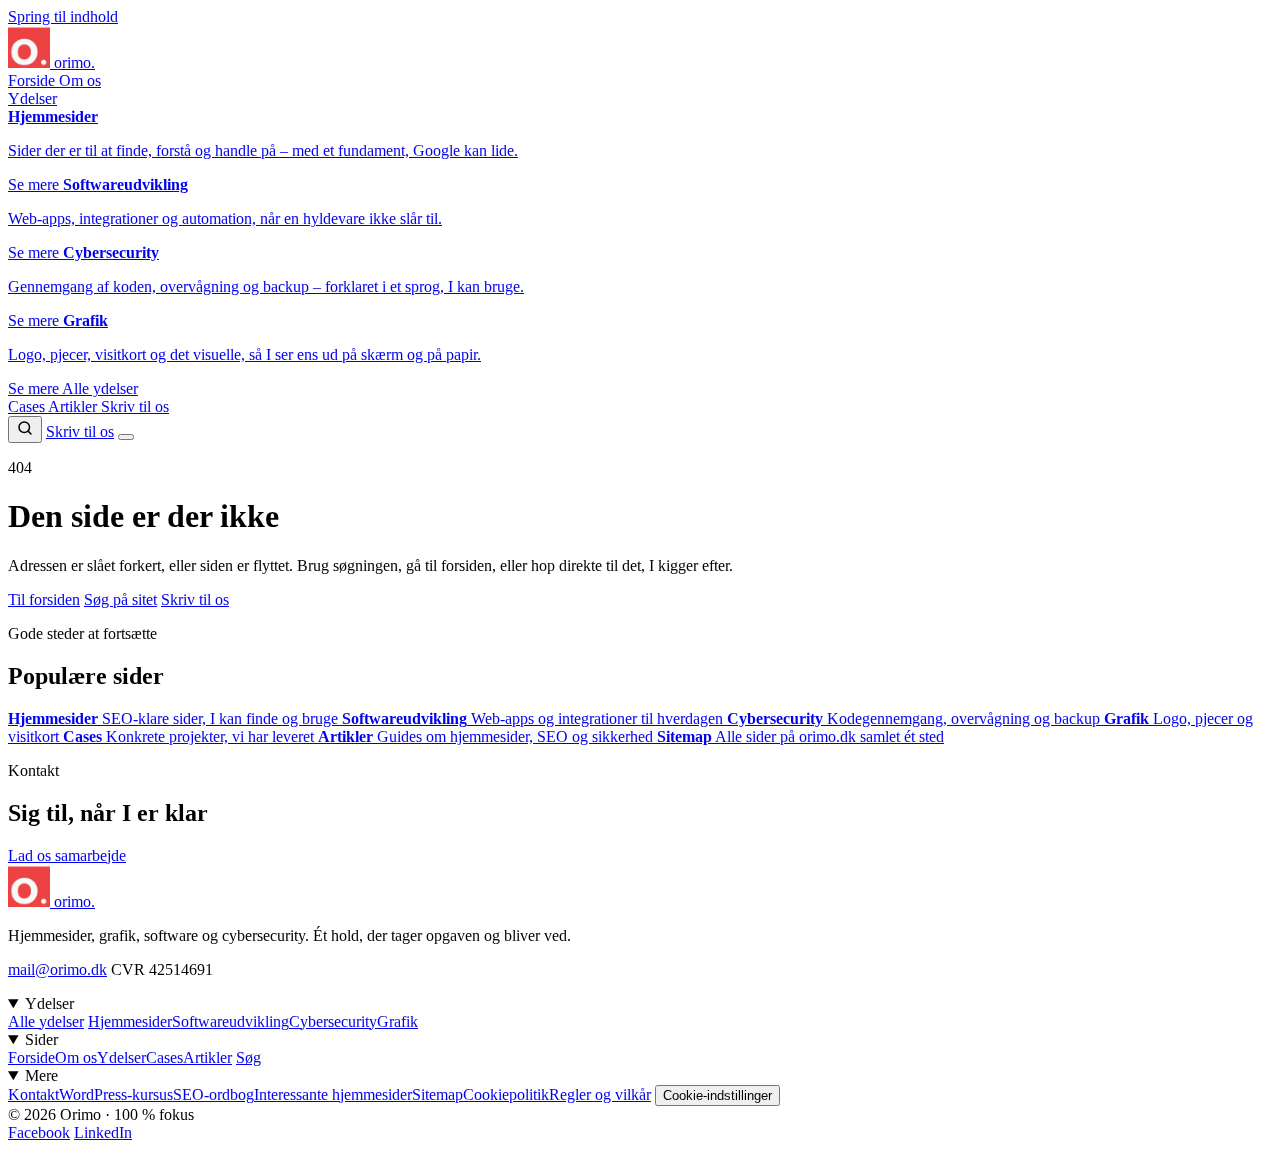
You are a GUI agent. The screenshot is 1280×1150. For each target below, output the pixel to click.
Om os (80, 80)
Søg (248, 1057)
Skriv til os (135, 406)
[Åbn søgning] (25, 429)
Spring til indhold (63, 16)
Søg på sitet (120, 599)
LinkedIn (103, 1132)
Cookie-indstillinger (717, 1095)
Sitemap (437, 1094)
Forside (33, 80)
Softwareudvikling (230, 1021)
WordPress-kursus (116, 1094)
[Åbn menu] (126, 437)
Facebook (39, 1132)
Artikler (74, 406)
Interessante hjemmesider (333, 1094)
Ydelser (32, 98)
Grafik (397, 1021)
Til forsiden (44, 599)
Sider (41, 1039)
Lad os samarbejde (67, 855)
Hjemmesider (130, 1021)
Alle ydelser (100, 388)
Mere (41, 1075)
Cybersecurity (333, 1021)
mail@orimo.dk (57, 969)
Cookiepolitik (506, 1094)
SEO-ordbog (213, 1094)
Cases (28, 406)
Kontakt (33, 1094)
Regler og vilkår (600, 1094)
